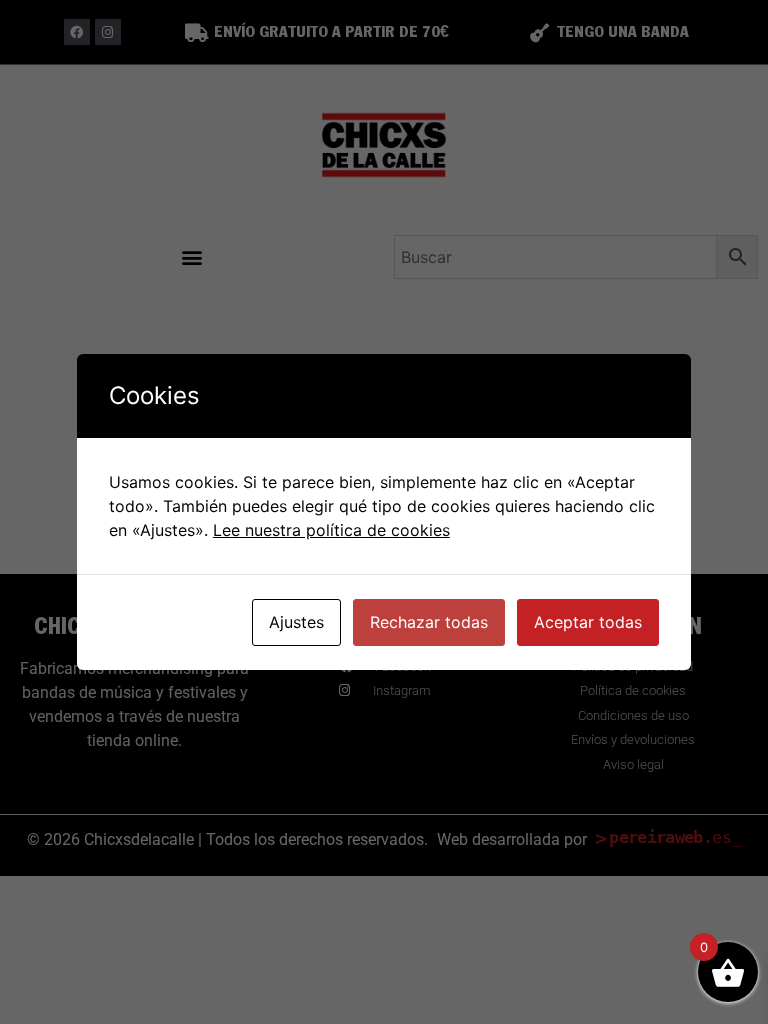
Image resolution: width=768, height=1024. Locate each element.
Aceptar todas (588, 622)
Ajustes (296, 622)
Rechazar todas (429, 622)
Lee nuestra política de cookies (331, 530)
